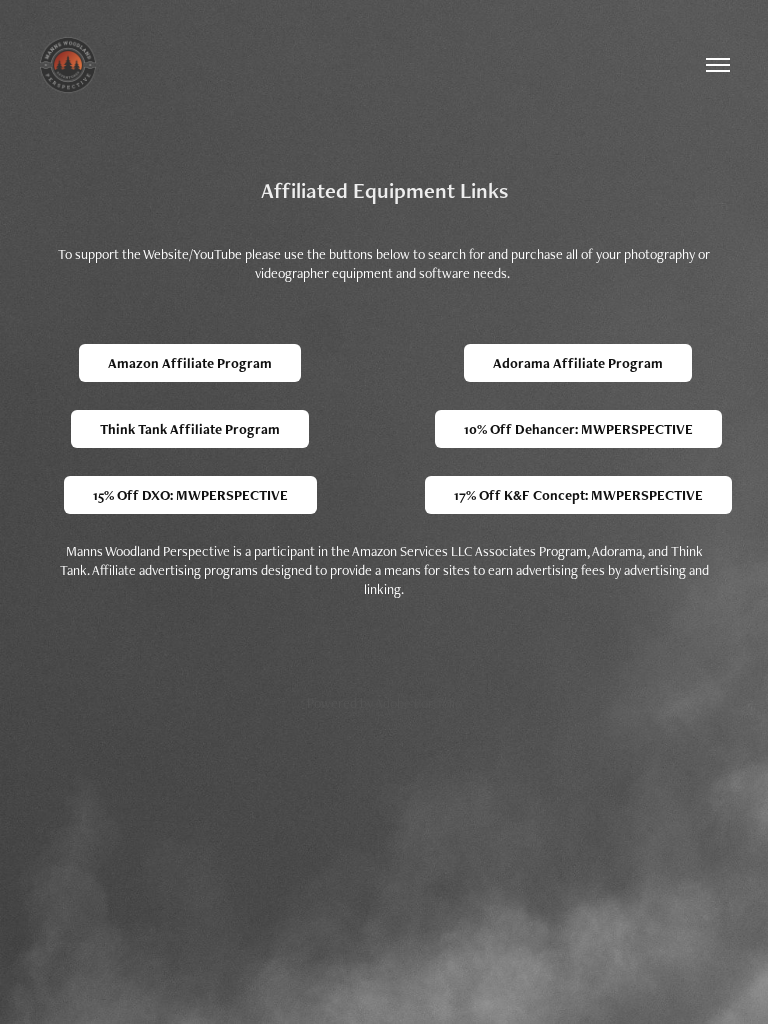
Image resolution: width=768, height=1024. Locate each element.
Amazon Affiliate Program (190, 363)
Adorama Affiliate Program (578, 363)
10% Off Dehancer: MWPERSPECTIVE (578, 429)
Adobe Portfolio (418, 703)
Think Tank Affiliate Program (190, 429)
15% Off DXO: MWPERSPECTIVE (190, 495)
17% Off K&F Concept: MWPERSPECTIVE (578, 495)
